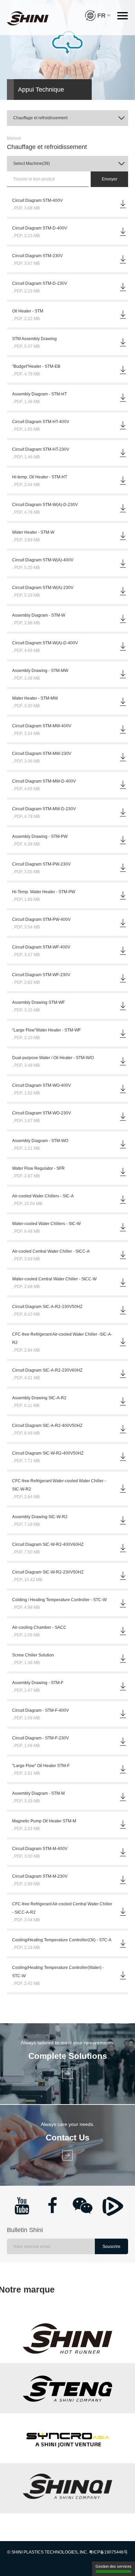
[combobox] (67, 118)
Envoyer (110, 179)
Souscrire (111, 2247)
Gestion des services (114, 2566)
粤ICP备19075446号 (108, 2552)
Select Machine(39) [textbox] (31, 164)
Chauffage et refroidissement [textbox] (40, 118)
